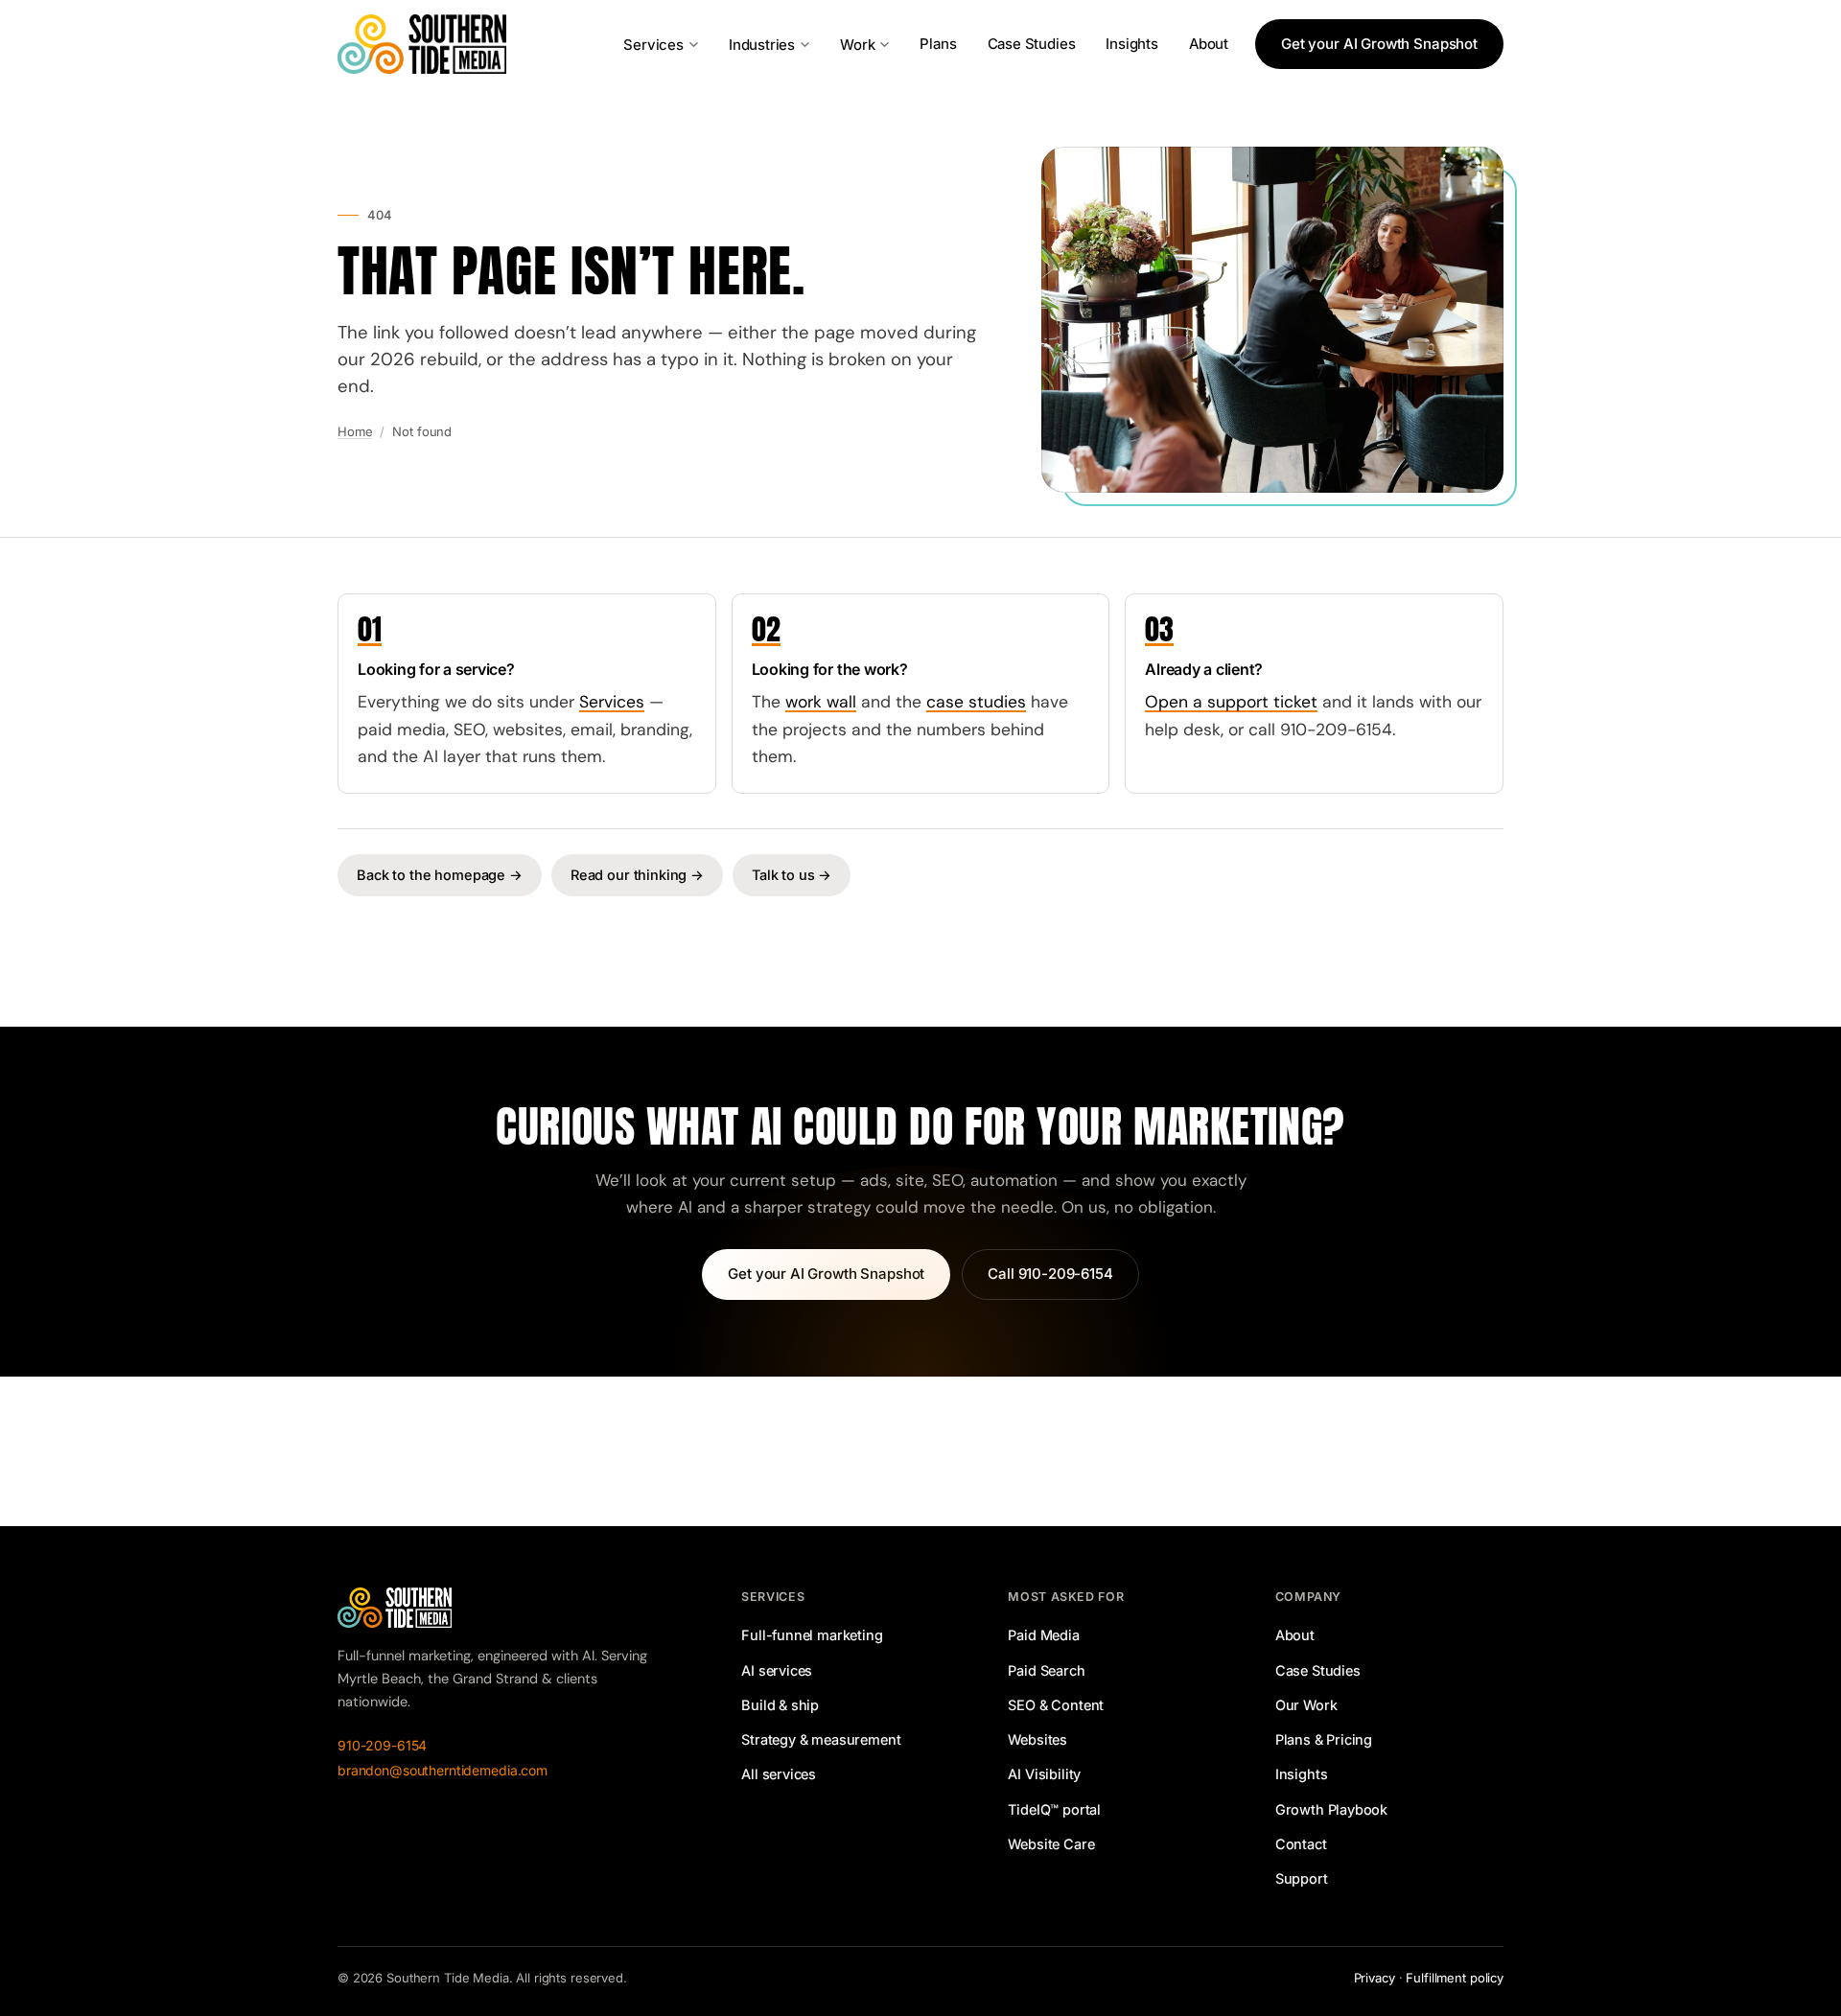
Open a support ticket (1231, 702)
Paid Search (1046, 1670)
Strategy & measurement (821, 1739)
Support (1302, 1878)
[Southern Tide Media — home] (422, 44)
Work (857, 45)
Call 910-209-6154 (1050, 1274)
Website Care (1051, 1844)
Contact (1301, 1844)
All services (779, 1774)
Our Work (1306, 1705)
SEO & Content (1056, 1705)
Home (355, 431)
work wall (821, 702)
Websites (1037, 1739)
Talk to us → (792, 875)
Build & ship (780, 1705)
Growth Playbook (1331, 1809)
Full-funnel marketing (812, 1635)
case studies (976, 702)
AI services (777, 1670)
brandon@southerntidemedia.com (443, 1770)
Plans (938, 44)
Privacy (1375, 1978)
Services (653, 45)
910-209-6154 (382, 1745)
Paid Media (1043, 1635)
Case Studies (1032, 44)
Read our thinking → (637, 875)
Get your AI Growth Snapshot (1379, 44)
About (1209, 44)
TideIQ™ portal (1054, 1809)
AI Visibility (1044, 1774)
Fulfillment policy (1455, 1978)
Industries (762, 45)
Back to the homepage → (440, 875)
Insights (1132, 44)
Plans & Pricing (1324, 1739)
